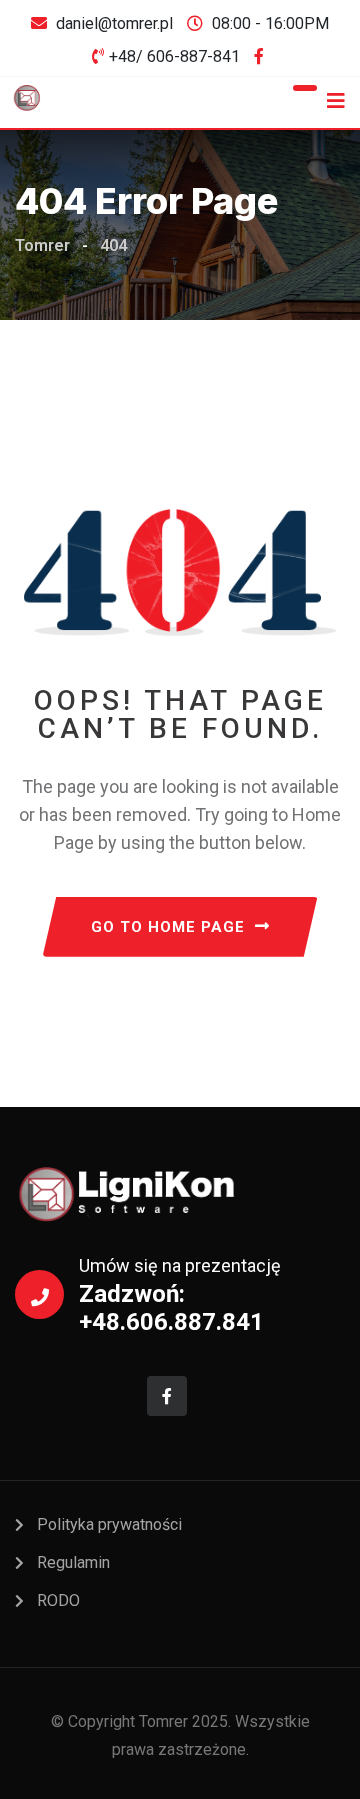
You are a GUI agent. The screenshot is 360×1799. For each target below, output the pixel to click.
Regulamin (73, 1562)
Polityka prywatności (109, 1524)
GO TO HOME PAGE (168, 927)
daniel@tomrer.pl (114, 23)
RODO (58, 1600)
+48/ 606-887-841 (174, 56)
